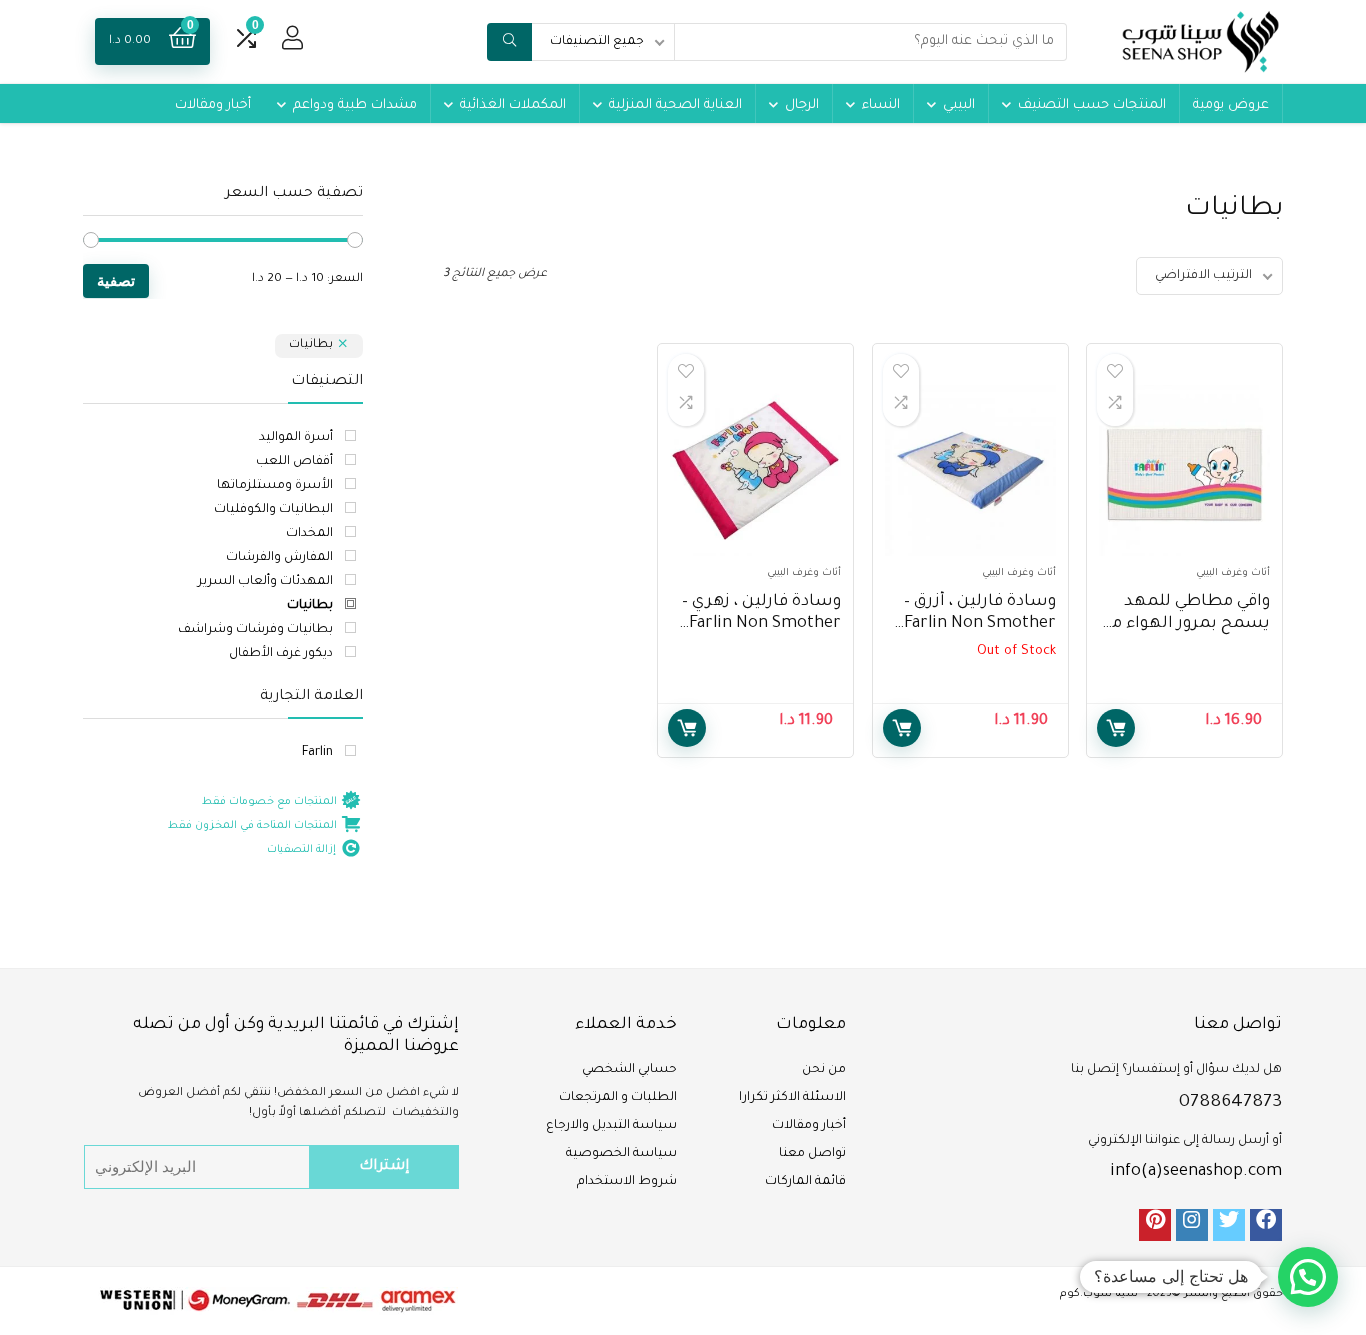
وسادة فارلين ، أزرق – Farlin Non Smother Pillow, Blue (980, 624)
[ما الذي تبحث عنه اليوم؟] (509, 42)
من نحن (824, 1070)
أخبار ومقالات (213, 105)
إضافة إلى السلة (1116, 728)
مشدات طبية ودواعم (355, 105)
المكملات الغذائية (513, 105)
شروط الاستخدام (627, 1182)
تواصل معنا (812, 1154)
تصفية (116, 280)
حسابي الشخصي (629, 1070)
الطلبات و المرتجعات (618, 1098)
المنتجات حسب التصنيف (1092, 105)
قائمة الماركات (805, 1182)
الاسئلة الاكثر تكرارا (792, 1098)
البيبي (959, 105)
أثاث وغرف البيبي (1233, 573)
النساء (881, 105)
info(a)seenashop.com (1196, 1172)
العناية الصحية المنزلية (675, 105)
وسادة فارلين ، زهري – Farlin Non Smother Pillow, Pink (761, 624)
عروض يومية (1231, 105)
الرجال (802, 105)
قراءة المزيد (902, 728)
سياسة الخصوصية (621, 1154)
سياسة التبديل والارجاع (611, 1126)
